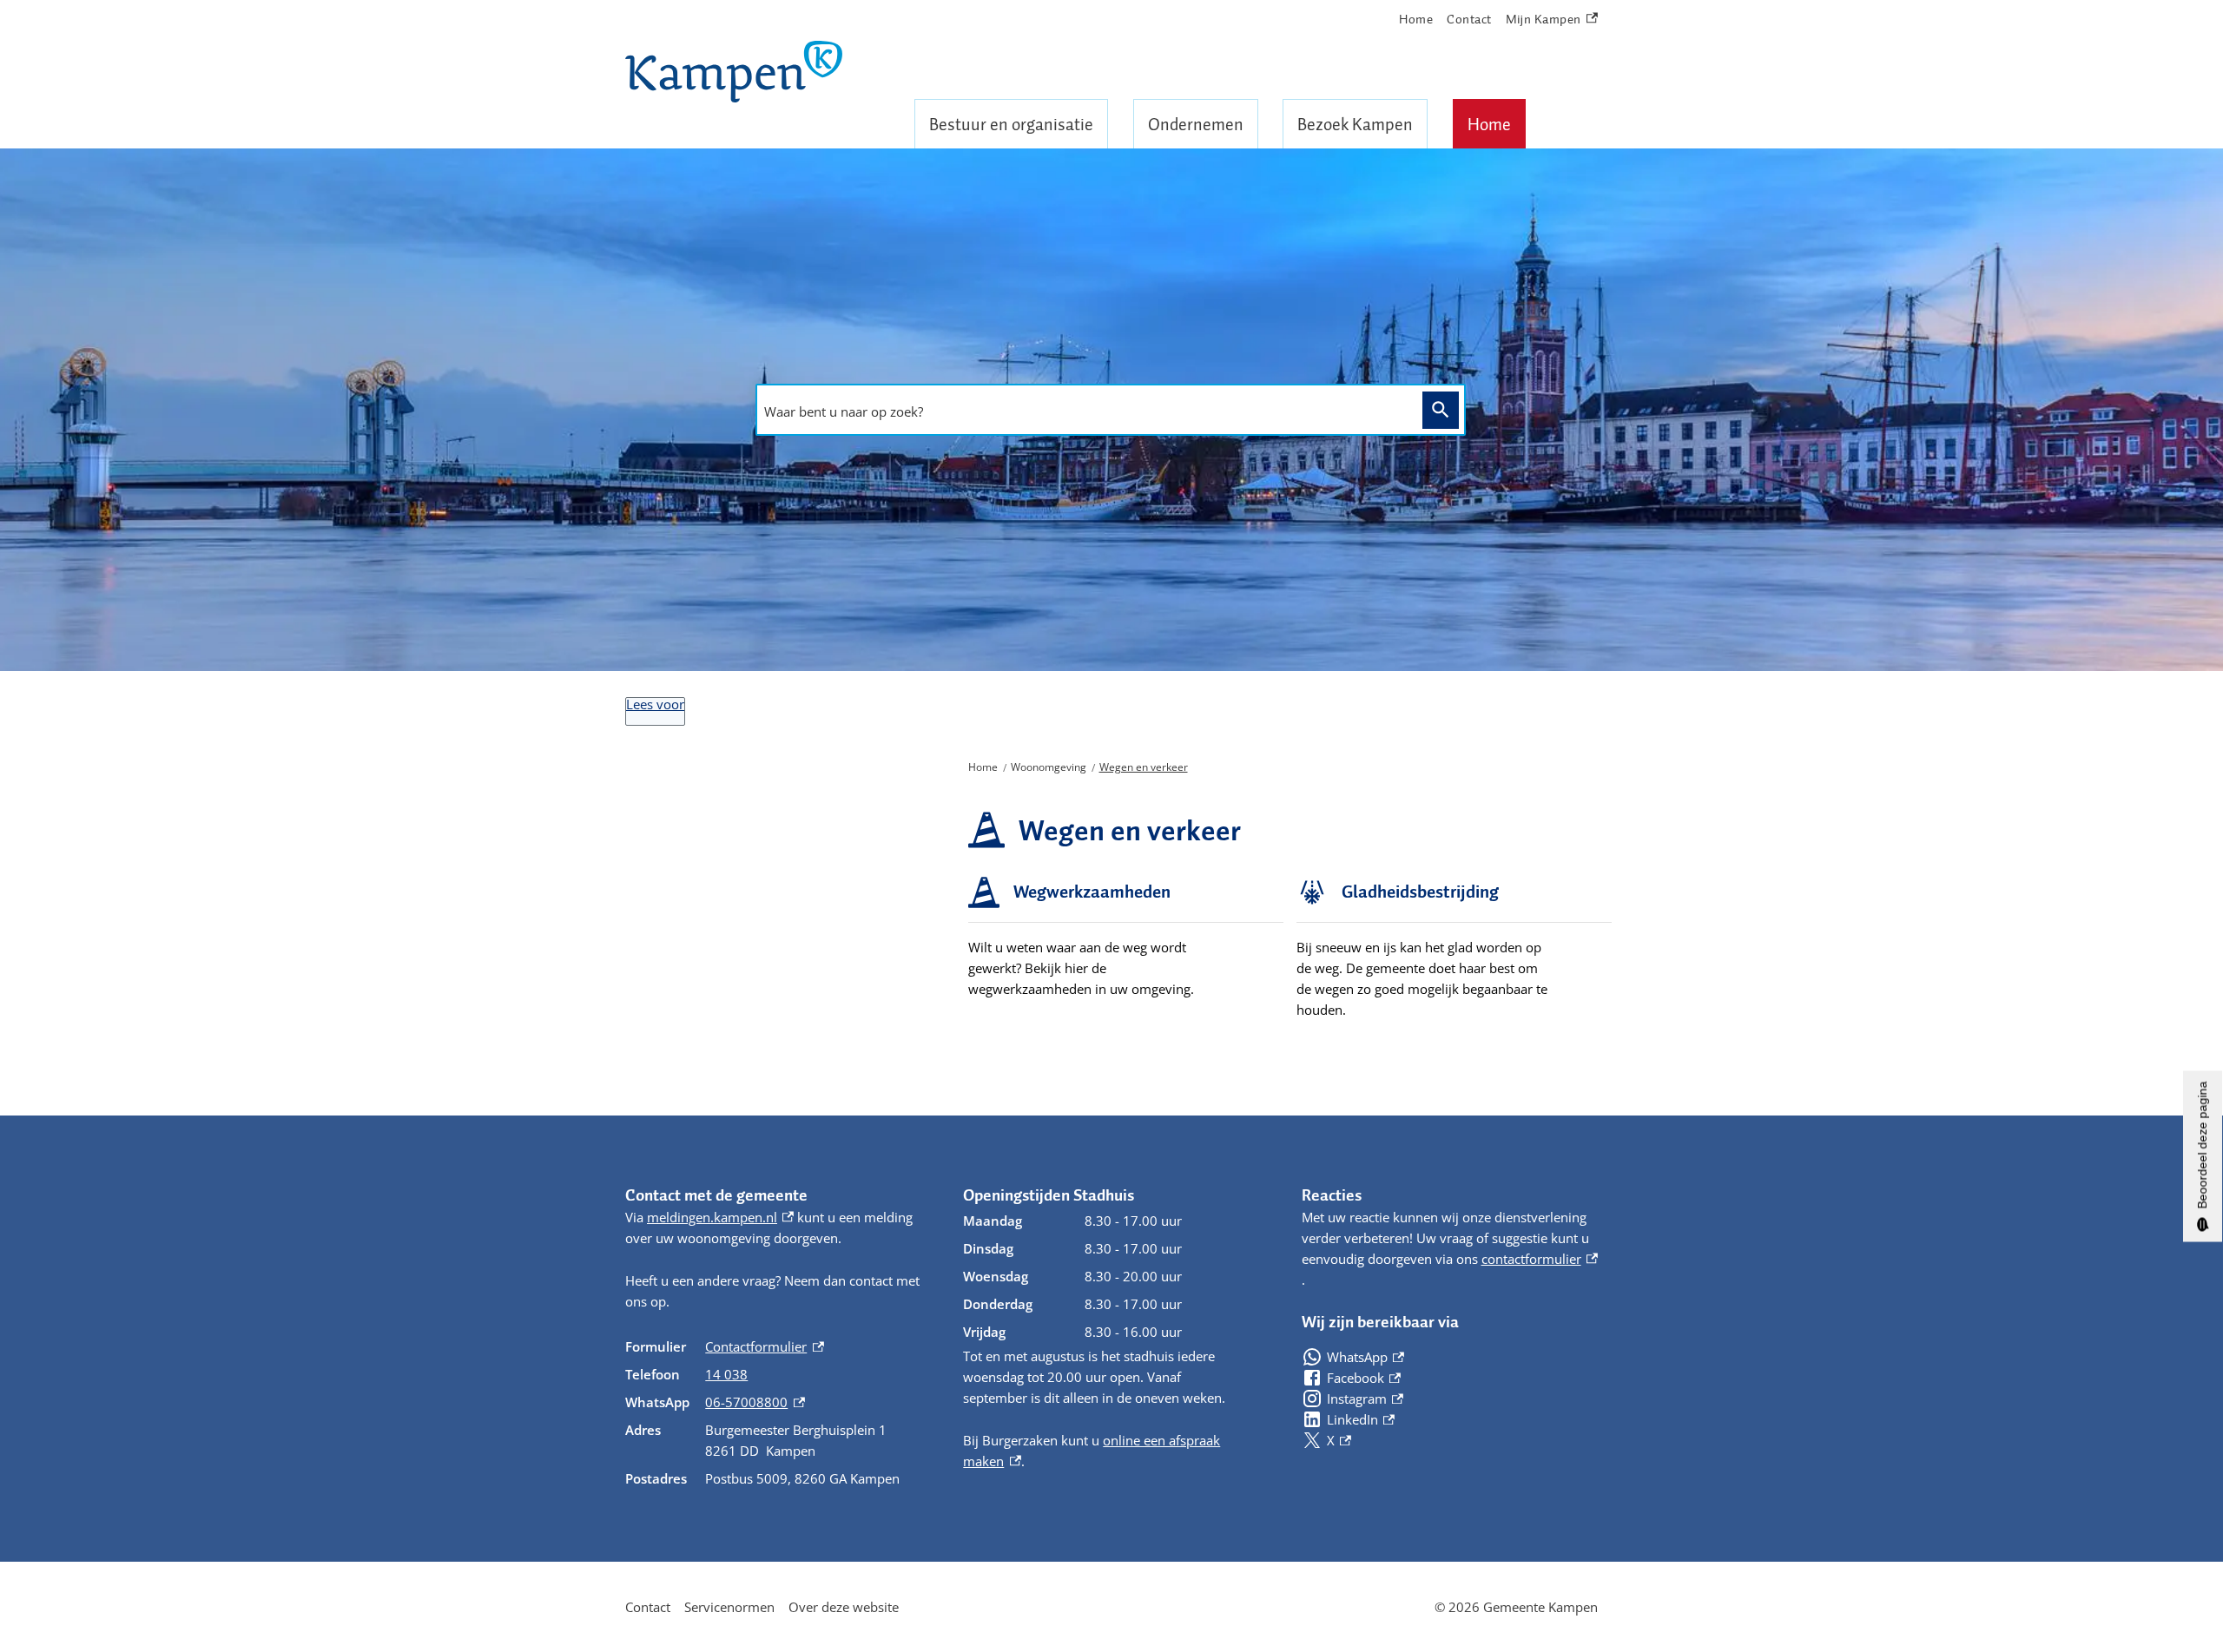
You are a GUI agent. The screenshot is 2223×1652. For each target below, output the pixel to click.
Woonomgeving (1049, 767)
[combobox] (1085, 411)
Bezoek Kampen (1355, 124)
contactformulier (1540, 1259)
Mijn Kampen (1544, 20)
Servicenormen (729, 1607)
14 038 (726, 1374)
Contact (1469, 19)
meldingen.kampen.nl (720, 1217)
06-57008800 (755, 1402)
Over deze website (844, 1607)
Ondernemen (1196, 124)
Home (1489, 124)
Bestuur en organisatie (1011, 124)
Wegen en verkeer (1144, 767)
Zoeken (1441, 410)
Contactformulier (764, 1346)
